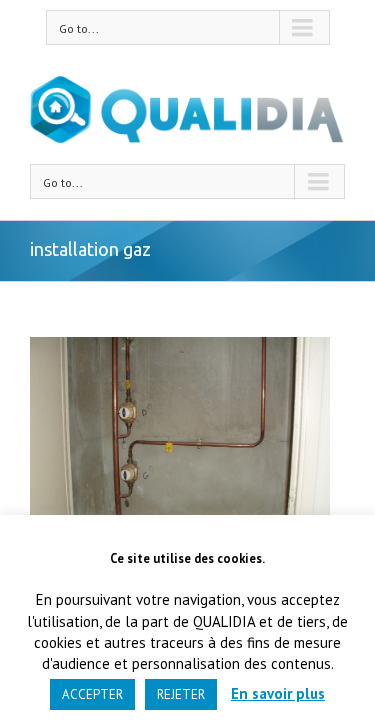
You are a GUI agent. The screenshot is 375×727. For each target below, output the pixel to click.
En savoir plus (278, 693)
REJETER (181, 694)
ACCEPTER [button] (92, 694)
